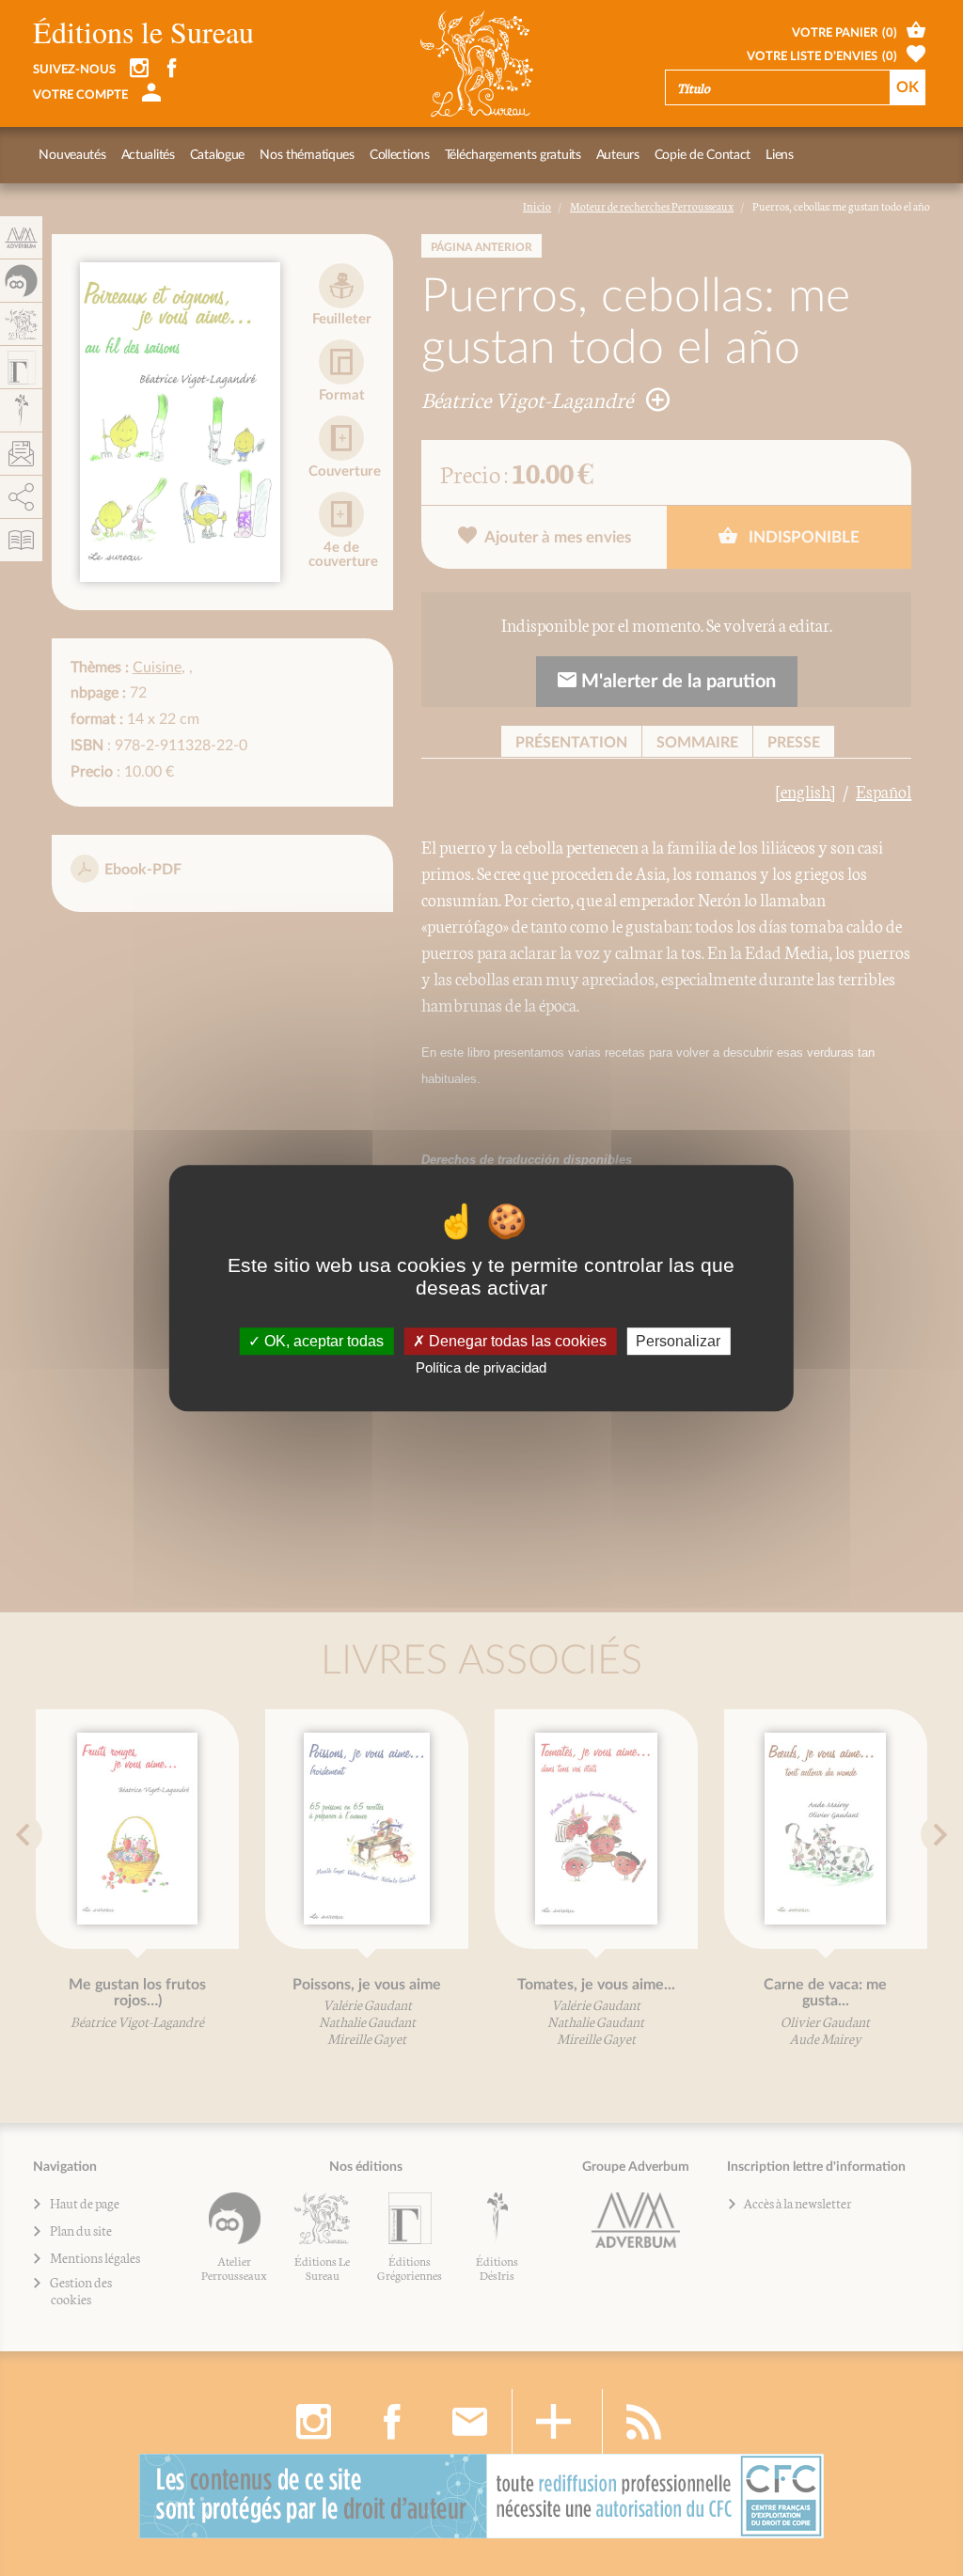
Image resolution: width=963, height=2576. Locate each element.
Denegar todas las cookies (516, 1341)
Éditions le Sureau (143, 31)
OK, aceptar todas (322, 1341)
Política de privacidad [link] (481, 1367)
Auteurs (618, 155)
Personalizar (678, 1341)
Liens (780, 155)
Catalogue (217, 155)
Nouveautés (72, 155)
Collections (400, 155)
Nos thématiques (307, 155)
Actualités (148, 155)
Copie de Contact (703, 155)
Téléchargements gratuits (513, 155)
